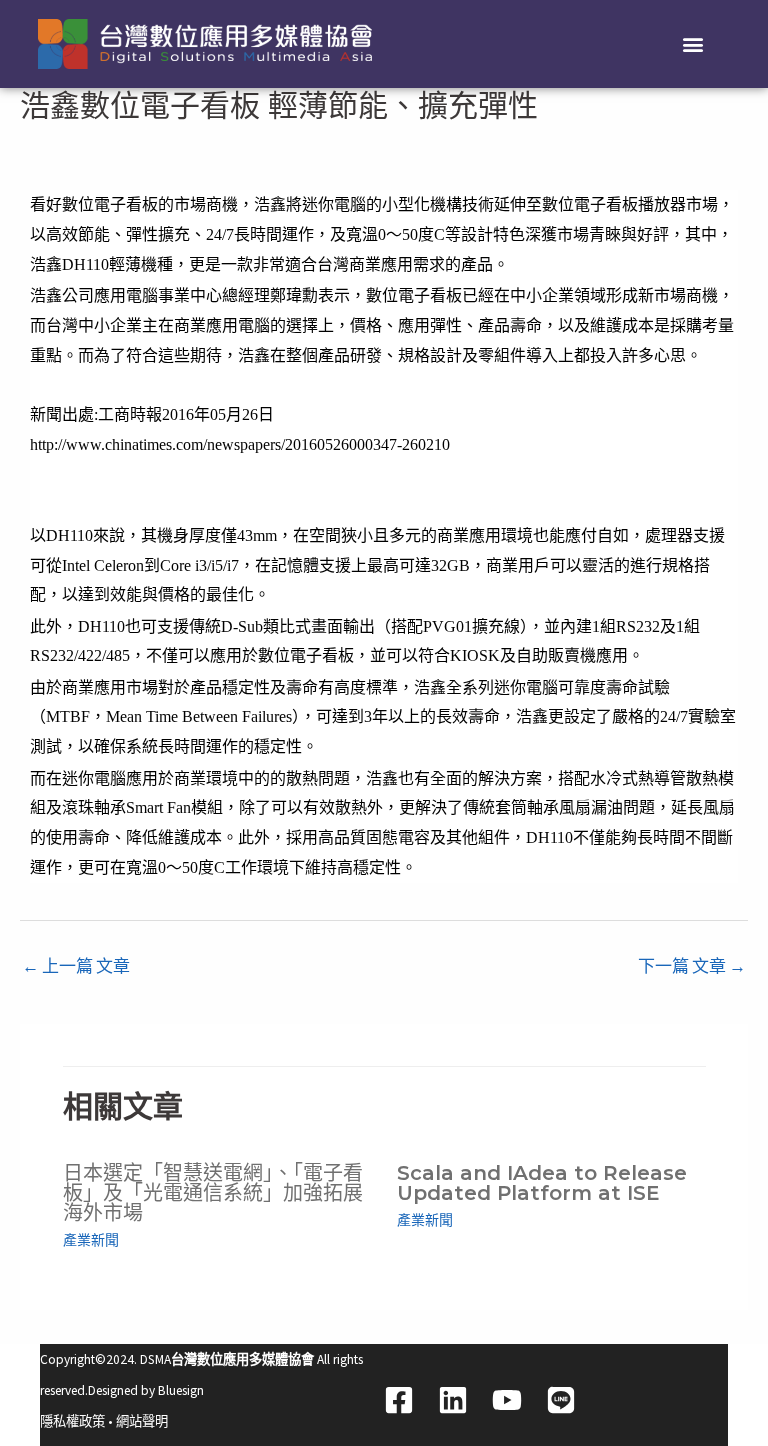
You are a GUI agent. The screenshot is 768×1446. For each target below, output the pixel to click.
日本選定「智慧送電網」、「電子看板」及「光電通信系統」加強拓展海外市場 (213, 1193)
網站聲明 (142, 1421)
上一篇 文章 (76, 966)
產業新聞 (91, 1240)
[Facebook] (399, 1400)
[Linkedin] (453, 1400)
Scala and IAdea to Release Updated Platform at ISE (542, 1183)
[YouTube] (507, 1400)
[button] (693, 44)
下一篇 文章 (692, 966)
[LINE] (561, 1400)
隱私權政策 (72, 1421)
